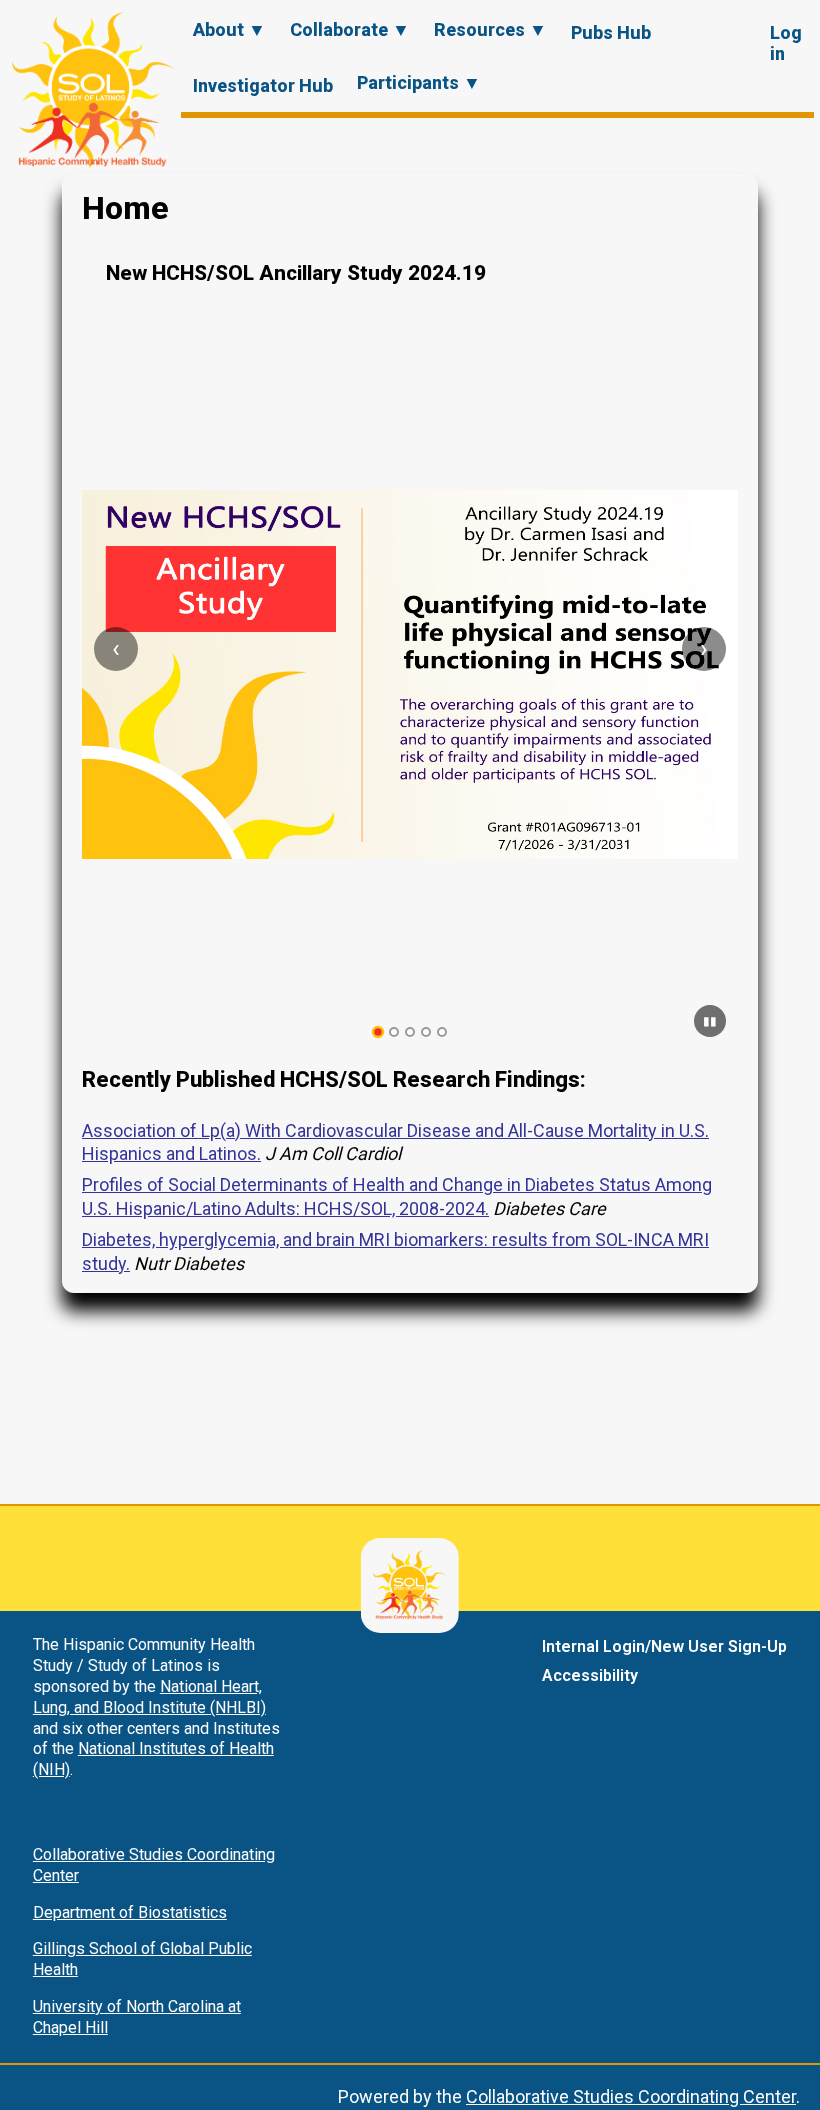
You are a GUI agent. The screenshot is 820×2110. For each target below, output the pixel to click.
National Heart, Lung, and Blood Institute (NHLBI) (149, 1697)
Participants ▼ (419, 82)
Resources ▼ (490, 29)
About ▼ (229, 29)
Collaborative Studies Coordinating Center (631, 2096)
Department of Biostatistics (130, 1912)
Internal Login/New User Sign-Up (664, 1646)
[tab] (378, 1032)
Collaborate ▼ (350, 29)
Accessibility (590, 1675)
